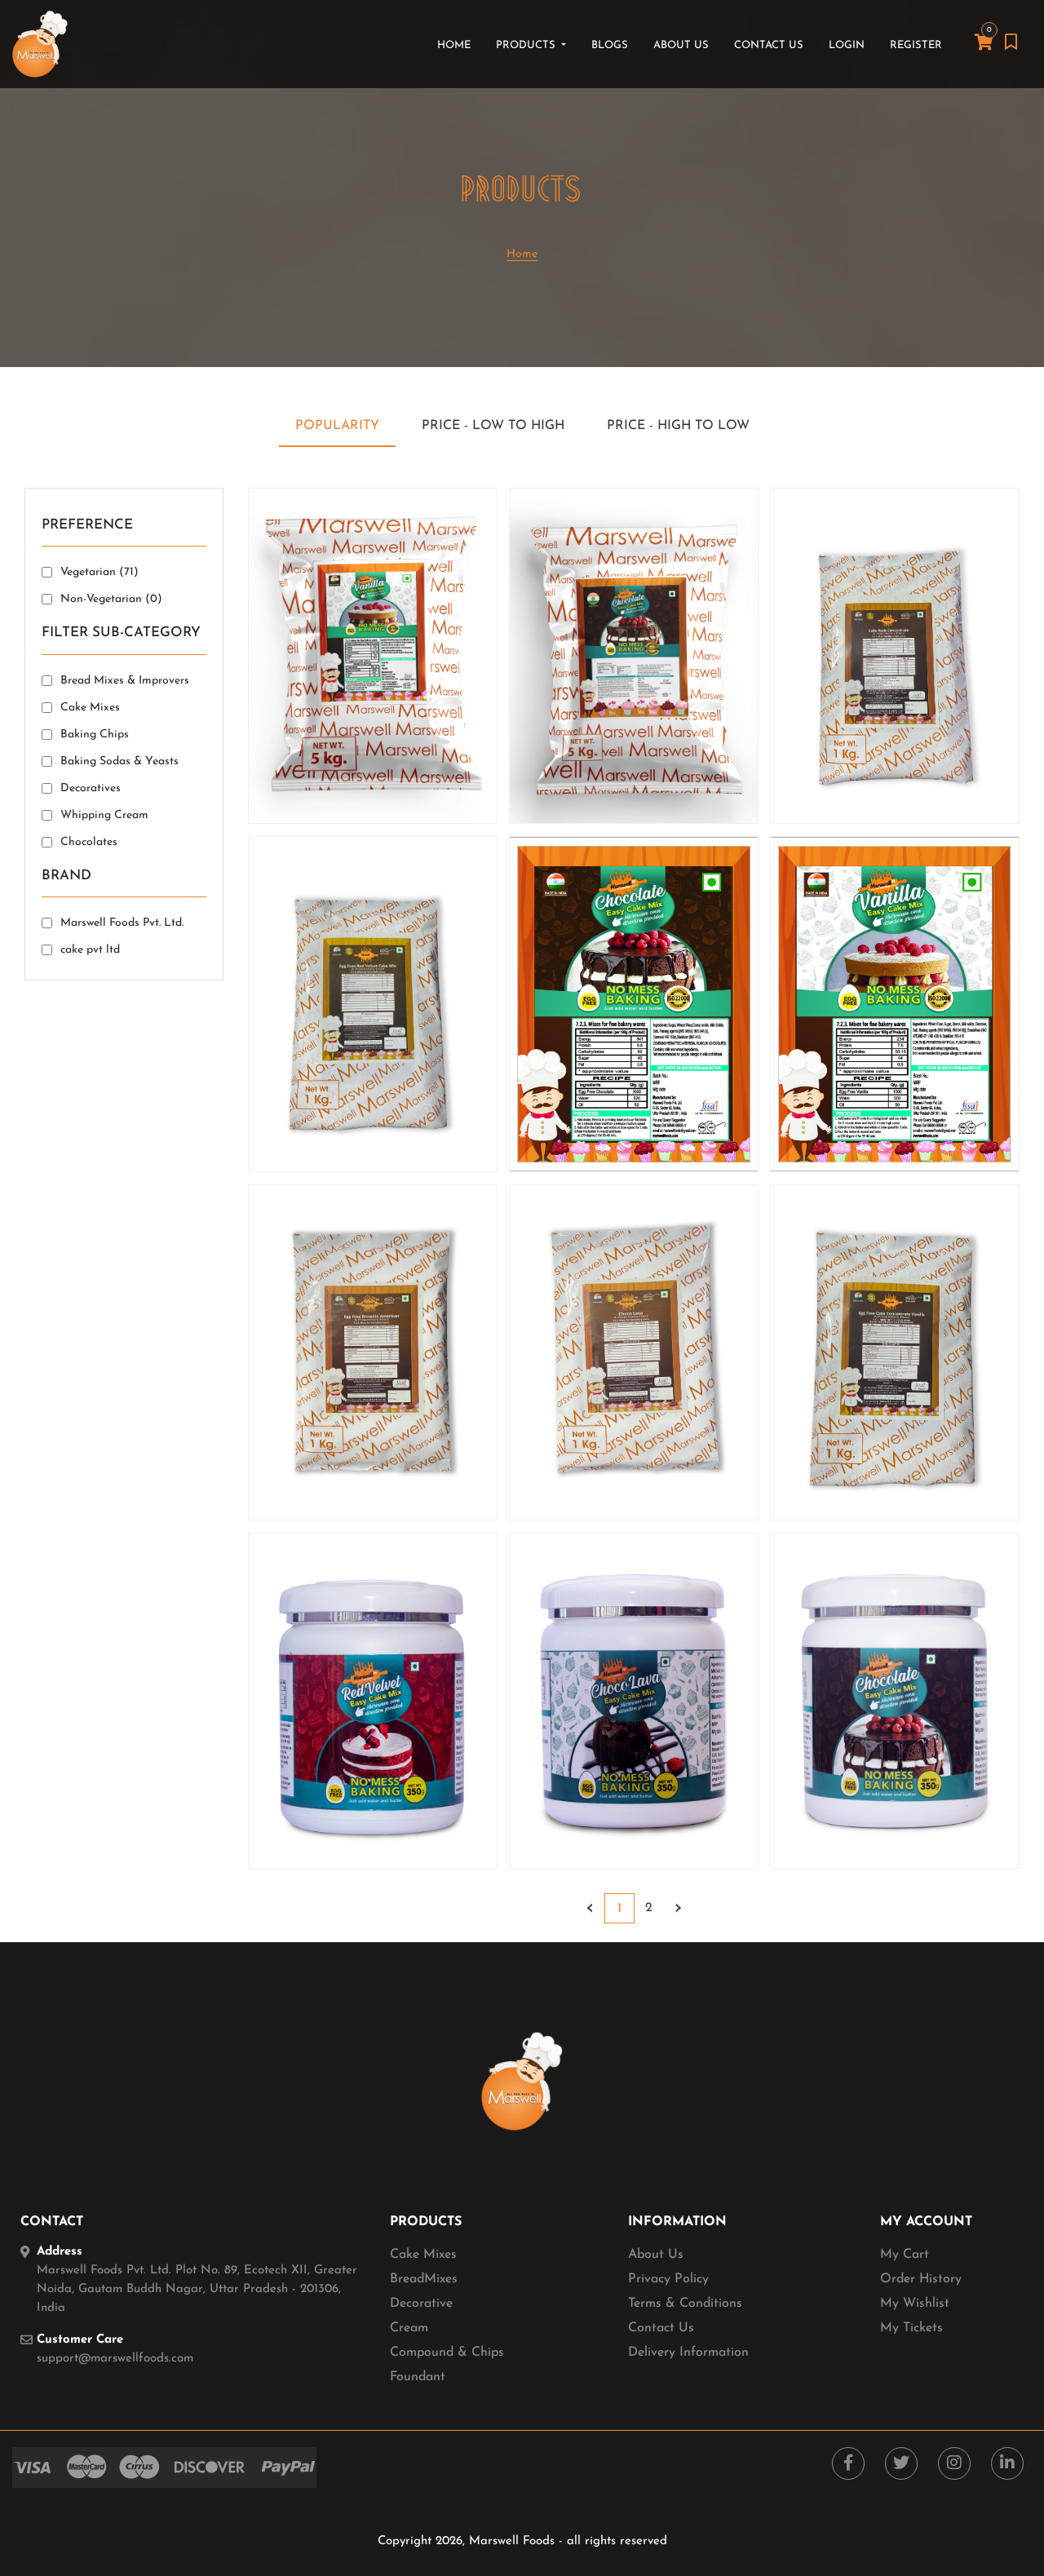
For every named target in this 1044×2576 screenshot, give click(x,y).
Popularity (337, 426)
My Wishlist (915, 2304)
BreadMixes (424, 2279)
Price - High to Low (678, 426)
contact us (769, 45)
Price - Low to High (493, 426)
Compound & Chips (447, 2352)
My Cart (905, 2255)
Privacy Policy (668, 2279)
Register (916, 45)
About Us (656, 2255)
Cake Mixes (423, 2255)
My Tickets (911, 2328)
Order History (921, 2279)
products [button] (527, 45)
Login (847, 45)
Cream (409, 2328)
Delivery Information (688, 2352)
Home (457, 45)
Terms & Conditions (685, 2304)
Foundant (418, 2377)
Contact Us (661, 2328)
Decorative (421, 2304)
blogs (610, 45)
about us (681, 45)
